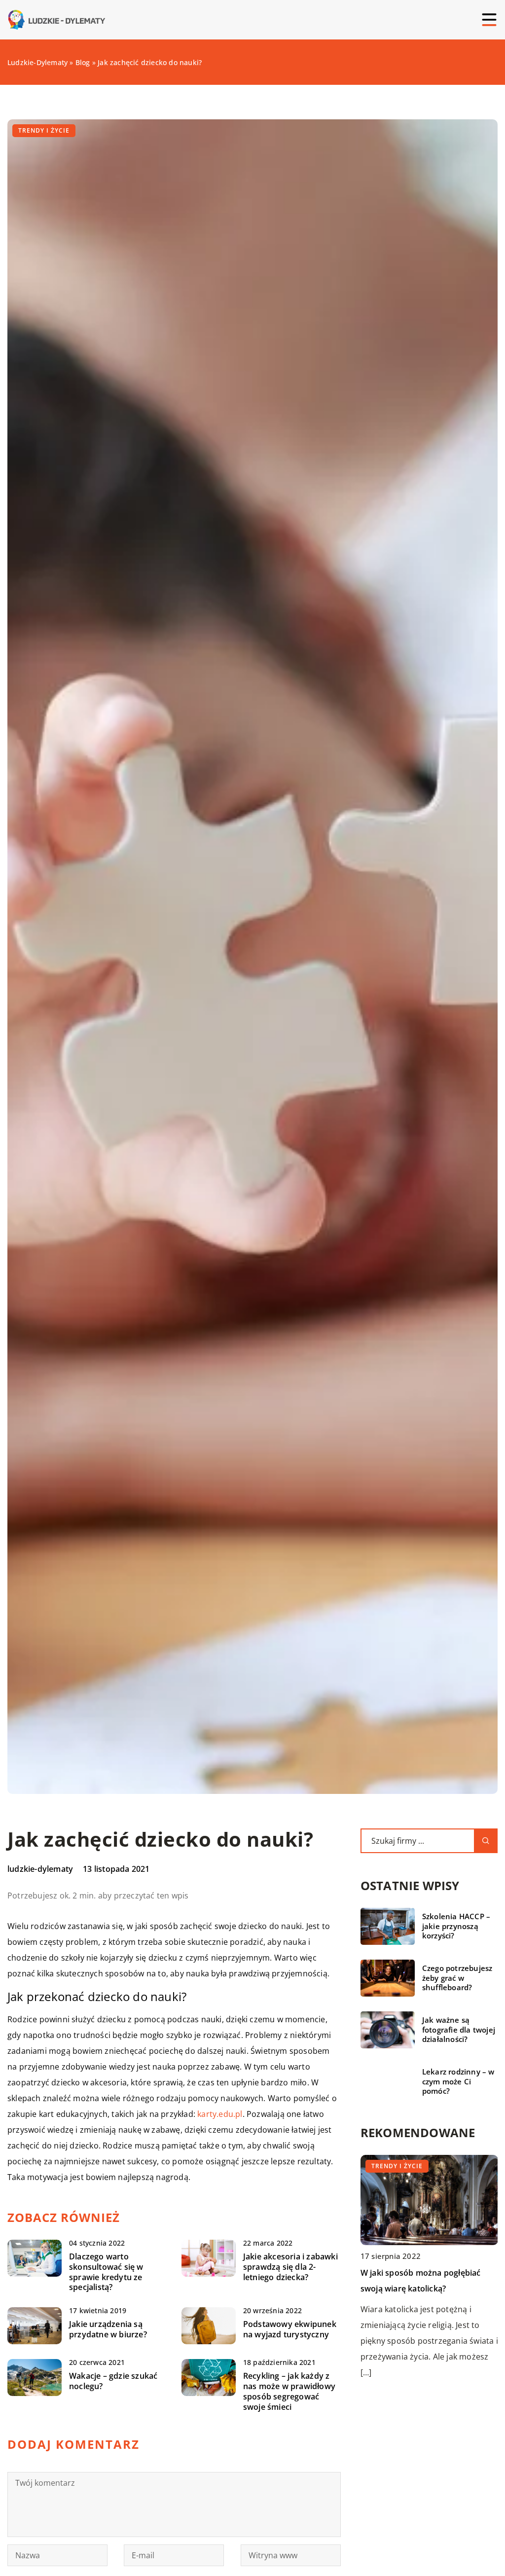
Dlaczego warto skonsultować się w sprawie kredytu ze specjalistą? (106, 2272)
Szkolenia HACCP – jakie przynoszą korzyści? (456, 1926)
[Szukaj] (486, 1841)
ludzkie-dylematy (40, 1869)
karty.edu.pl (220, 2114)
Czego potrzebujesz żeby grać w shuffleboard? (457, 1978)
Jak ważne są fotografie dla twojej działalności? (459, 2030)
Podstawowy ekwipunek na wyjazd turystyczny (290, 2329)
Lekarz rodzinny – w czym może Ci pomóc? (458, 2081)
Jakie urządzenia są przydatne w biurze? (108, 2329)
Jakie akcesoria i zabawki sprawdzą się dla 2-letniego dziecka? (290, 2267)
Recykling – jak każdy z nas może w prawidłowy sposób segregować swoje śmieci (289, 2391)
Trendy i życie (44, 130)
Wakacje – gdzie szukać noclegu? (113, 2381)
